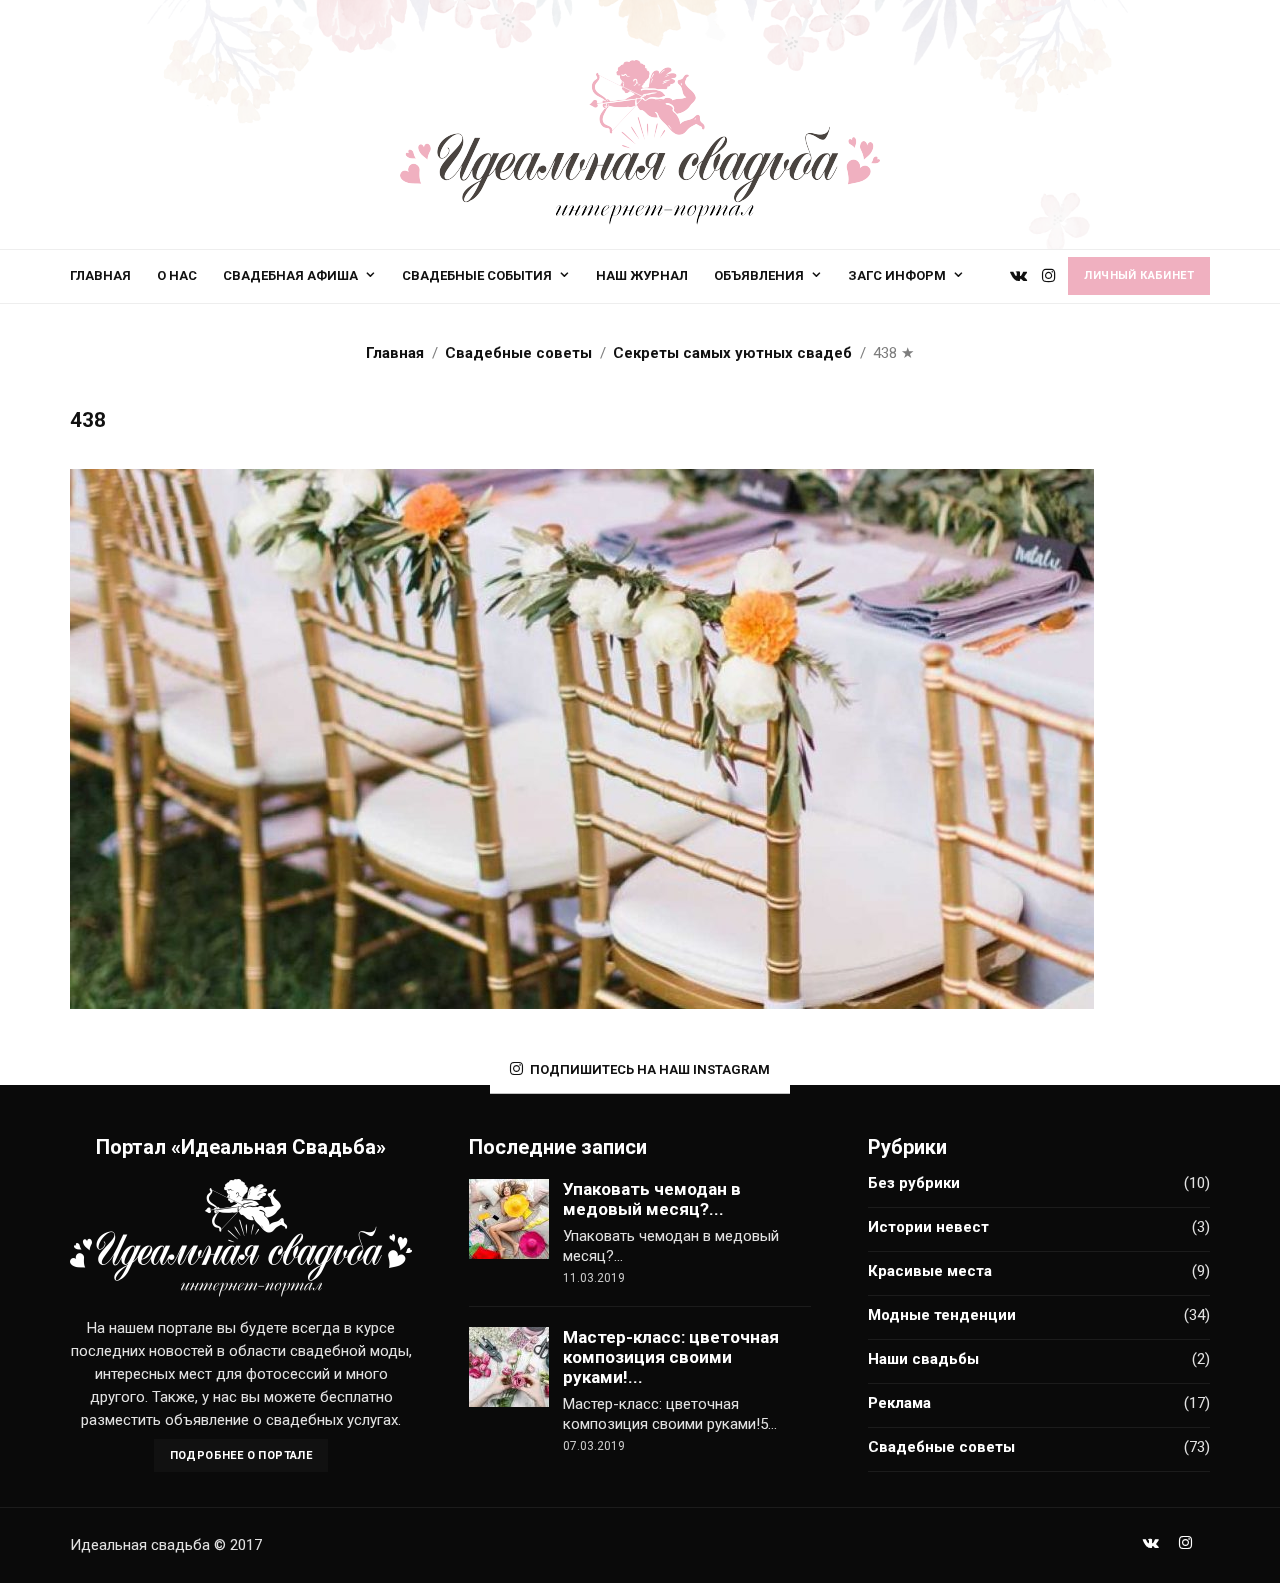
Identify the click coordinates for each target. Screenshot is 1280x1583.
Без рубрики (914, 1183)
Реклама (899, 1403)
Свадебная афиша (290, 275)
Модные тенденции (942, 1315)
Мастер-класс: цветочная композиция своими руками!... (671, 1357)
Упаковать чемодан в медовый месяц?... (652, 1199)
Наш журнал (642, 275)
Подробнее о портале (241, 1455)
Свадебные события (477, 275)
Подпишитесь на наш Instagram (650, 1069)
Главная (100, 275)
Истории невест (928, 1227)
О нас (177, 275)
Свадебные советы (941, 1447)
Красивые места (930, 1271)
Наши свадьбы (923, 1359)
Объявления (759, 275)
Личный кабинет (1139, 275)
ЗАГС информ (897, 275)
